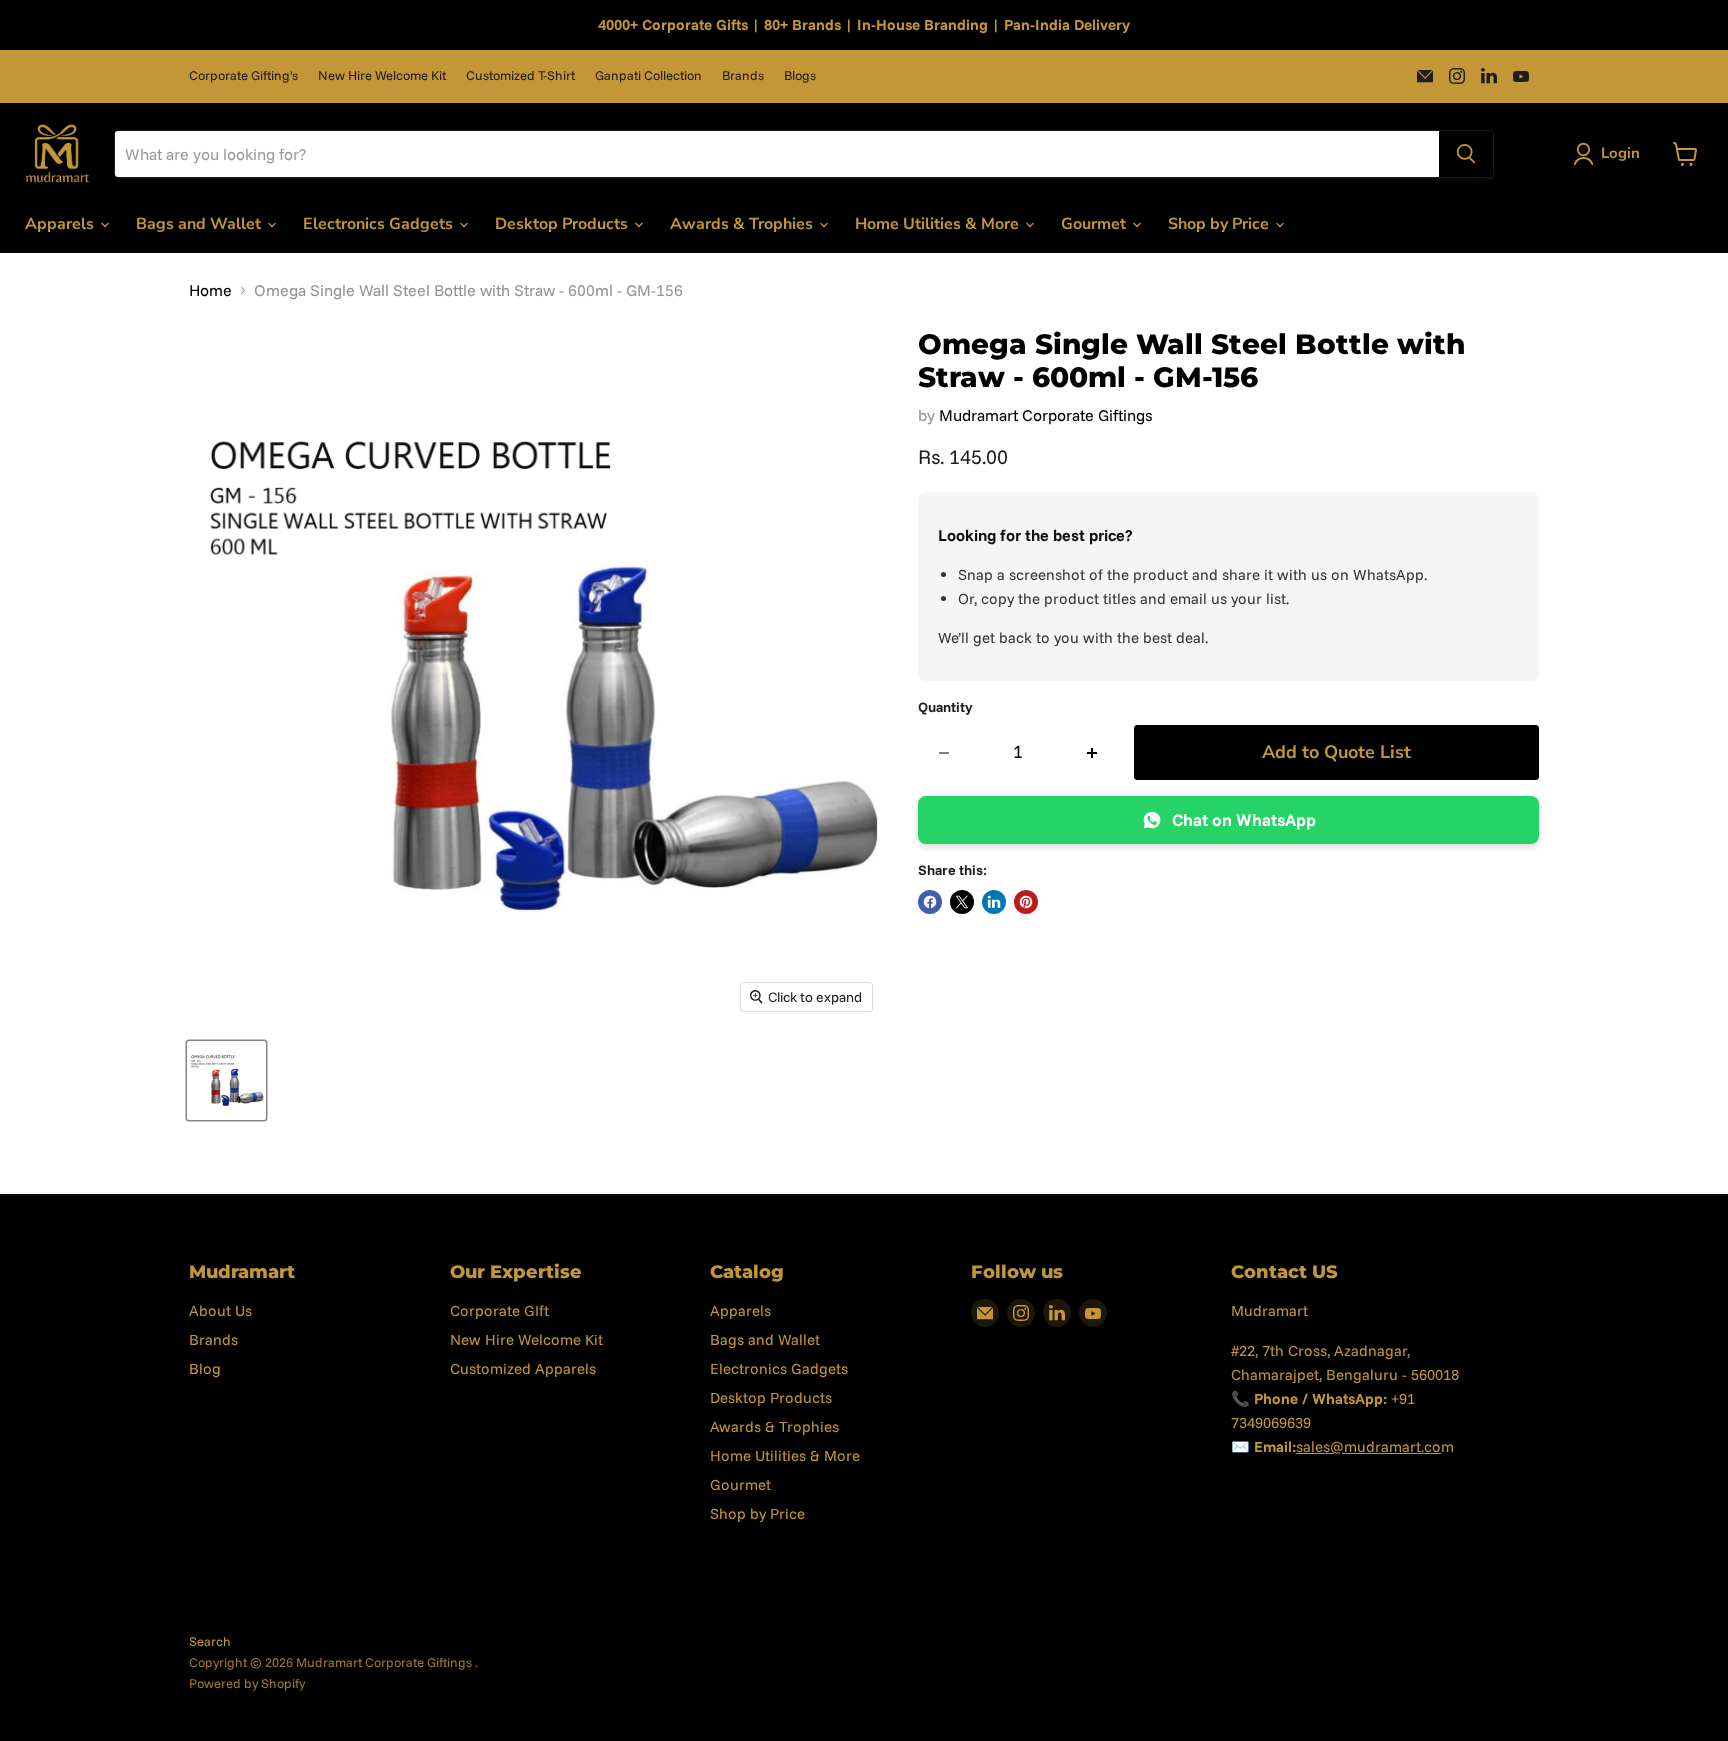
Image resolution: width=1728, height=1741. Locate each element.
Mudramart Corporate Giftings (1046, 415)
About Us (220, 1310)
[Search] (1466, 154)
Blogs (800, 75)
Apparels (61, 224)
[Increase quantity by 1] (1092, 752)
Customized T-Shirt (520, 75)
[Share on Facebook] (930, 902)
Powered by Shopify (247, 1683)
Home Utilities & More (939, 224)
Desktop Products (563, 224)
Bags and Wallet (200, 224)
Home (210, 290)
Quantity (945, 707)
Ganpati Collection (648, 75)
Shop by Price (1220, 224)
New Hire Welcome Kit (382, 75)
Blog (205, 1368)
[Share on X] (962, 902)
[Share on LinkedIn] (994, 902)
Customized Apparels (523, 1368)
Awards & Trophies (743, 224)
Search (210, 1641)
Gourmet (1095, 224)
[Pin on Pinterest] (1026, 902)
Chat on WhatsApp (1244, 819)
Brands (743, 75)
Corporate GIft (499, 1310)
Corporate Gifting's (243, 75)
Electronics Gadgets (380, 224)
